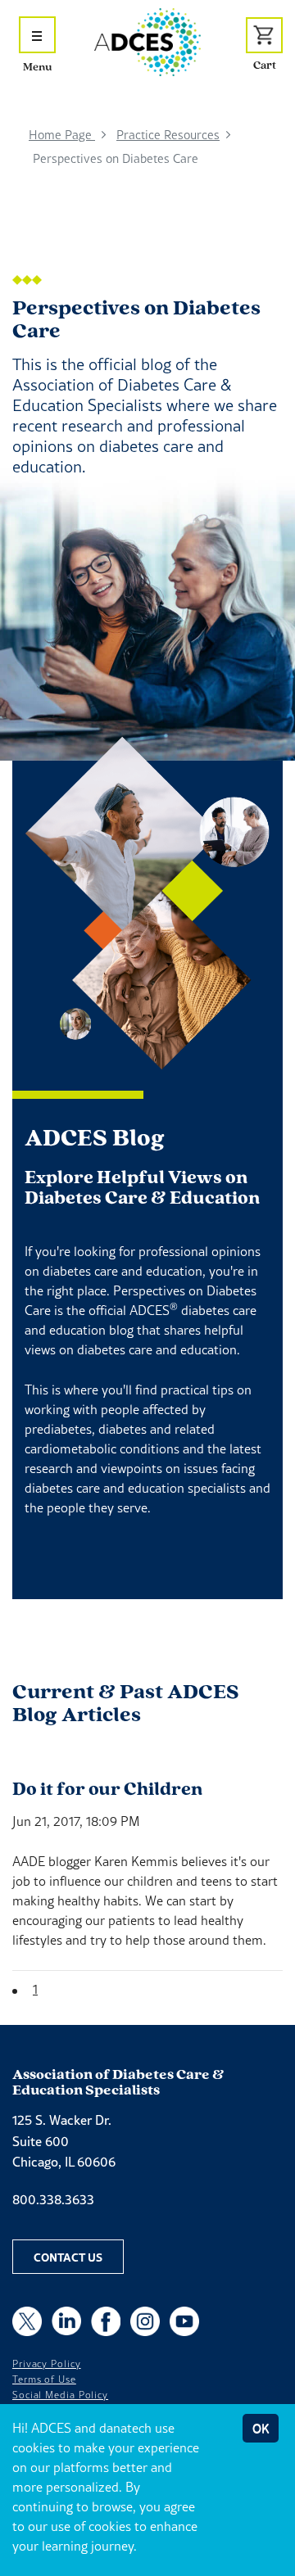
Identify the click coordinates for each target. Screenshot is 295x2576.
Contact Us (68, 2257)
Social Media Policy (60, 2395)
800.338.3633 (53, 2199)
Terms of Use (44, 2379)
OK (261, 2428)
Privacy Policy (47, 2364)
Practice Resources (168, 135)
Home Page (62, 135)
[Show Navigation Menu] (37, 35)
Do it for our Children (107, 1788)
